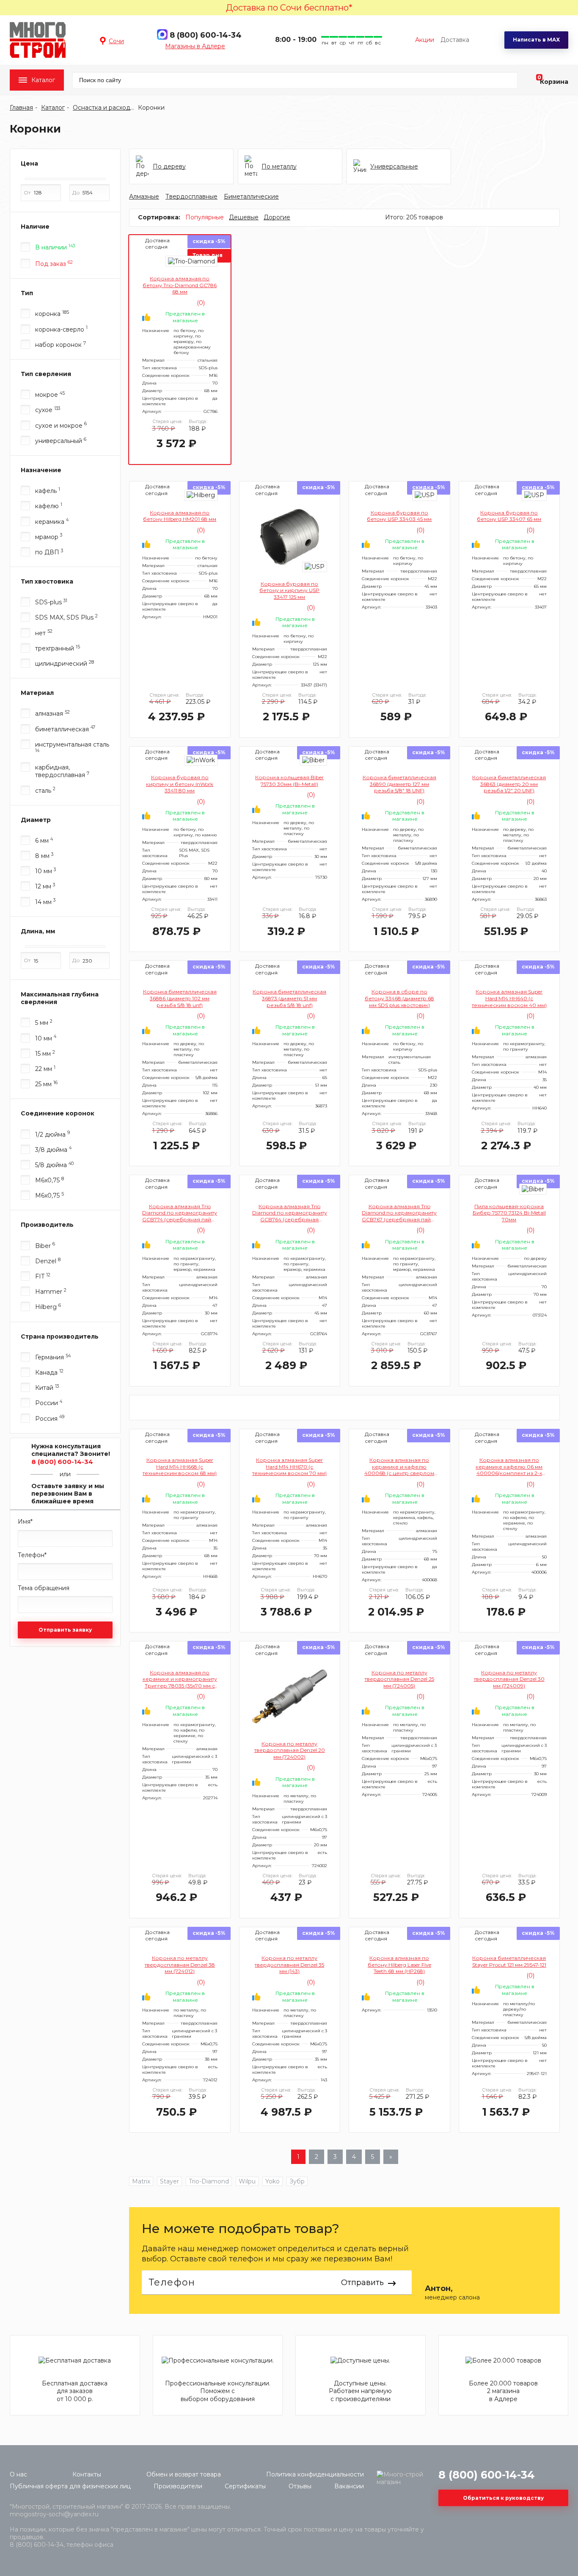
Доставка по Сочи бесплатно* (289, 8)
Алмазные (144, 196)
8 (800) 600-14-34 (206, 35)
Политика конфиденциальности (315, 2474)
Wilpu (247, 2181)
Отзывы (300, 2486)
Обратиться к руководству (503, 2498)
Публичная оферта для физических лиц (70, 2486)
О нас (18, 2474)
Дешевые (244, 217)
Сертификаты (245, 2486)
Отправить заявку (65, 1630)
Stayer (169, 2181)
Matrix (141, 2181)
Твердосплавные (191, 196)
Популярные (205, 217)
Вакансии (349, 2486)
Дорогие (277, 217)
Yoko (272, 2181)
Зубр (297, 2181)
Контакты (87, 2474)
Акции (425, 40)
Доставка (455, 40)
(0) (200, 303)
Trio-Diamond (209, 2181)
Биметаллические (251, 196)
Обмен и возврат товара (184, 2474)
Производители (178, 2486)
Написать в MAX (536, 40)
